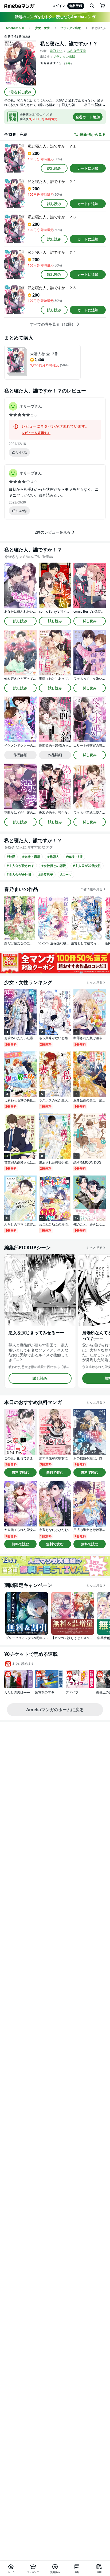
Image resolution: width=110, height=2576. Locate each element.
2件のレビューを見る (53, 532)
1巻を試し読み (20, 92)
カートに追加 (88, 168)
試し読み (54, 168)
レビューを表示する (36, 433)
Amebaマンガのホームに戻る (55, 1710)
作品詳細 (20, 755)
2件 (68, 63)
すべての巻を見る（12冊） (53, 324)
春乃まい (56, 51)
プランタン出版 (64, 57)
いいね (21, 452)
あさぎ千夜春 (76, 51)
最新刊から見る (93, 134)
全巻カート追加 (88, 117)
